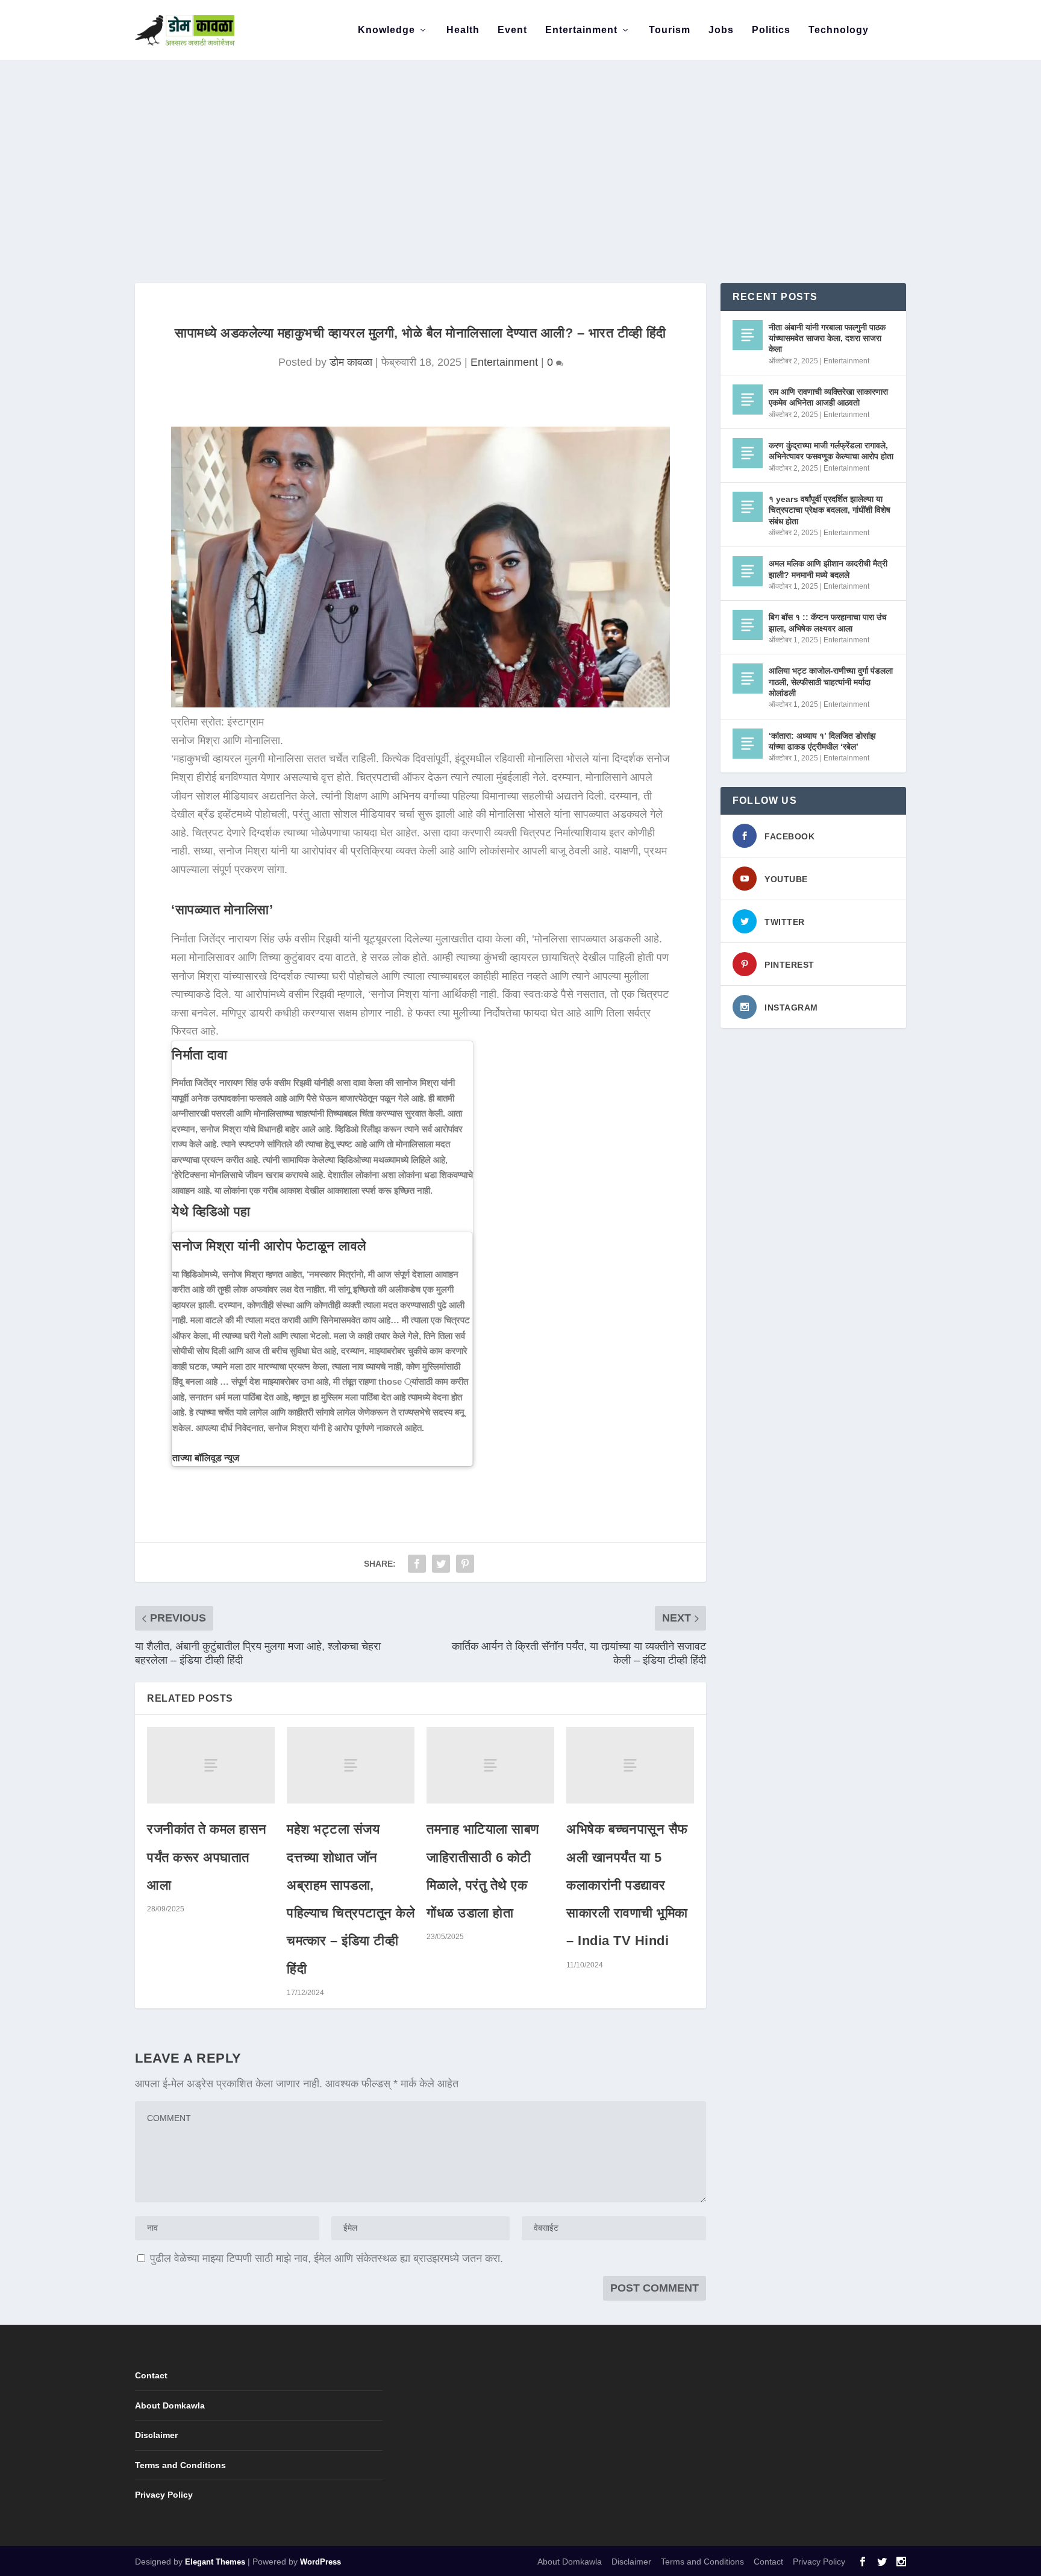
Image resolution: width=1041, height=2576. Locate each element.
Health (463, 30)
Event (512, 30)
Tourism (670, 30)
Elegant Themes (215, 2562)
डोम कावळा (351, 362)
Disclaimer (156, 2435)
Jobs (721, 30)
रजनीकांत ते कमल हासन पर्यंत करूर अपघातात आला (207, 1857)
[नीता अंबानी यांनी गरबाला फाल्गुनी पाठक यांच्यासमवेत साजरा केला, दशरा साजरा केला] (748, 335)
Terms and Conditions (180, 2465)
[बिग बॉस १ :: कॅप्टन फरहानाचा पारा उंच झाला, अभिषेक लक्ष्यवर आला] (748, 625)
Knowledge (386, 30)
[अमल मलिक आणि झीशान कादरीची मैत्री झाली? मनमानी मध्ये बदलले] (748, 571)
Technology (839, 30)
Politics (771, 30)
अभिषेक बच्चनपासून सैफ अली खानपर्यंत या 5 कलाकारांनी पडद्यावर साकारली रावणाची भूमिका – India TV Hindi (627, 1885)
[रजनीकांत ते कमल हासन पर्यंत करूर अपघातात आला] (211, 1765)
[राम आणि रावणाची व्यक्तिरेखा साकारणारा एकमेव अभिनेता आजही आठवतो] (748, 400)
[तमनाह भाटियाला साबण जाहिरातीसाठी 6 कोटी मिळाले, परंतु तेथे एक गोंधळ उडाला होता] (490, 1765)
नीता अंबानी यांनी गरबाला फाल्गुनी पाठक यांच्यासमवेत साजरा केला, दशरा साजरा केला (827, 338)
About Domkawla (170, 2405)
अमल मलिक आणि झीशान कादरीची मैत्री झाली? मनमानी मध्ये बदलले (828, 569)
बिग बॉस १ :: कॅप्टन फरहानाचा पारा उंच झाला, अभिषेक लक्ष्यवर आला (828, 622)
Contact (151, 2375)
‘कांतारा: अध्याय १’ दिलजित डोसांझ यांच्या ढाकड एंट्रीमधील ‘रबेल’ (822, 741)
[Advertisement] (520, 151)
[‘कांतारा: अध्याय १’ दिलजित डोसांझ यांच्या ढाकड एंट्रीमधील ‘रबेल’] (748, 744)
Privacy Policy (164, 2495)
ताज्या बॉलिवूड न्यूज (206, 1458)
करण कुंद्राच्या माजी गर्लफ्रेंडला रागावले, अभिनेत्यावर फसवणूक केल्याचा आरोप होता (831, 451)
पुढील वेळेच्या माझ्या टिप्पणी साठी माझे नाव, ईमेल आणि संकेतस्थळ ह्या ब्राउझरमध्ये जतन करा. (327, 2258)
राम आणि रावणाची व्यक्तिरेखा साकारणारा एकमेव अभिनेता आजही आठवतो (828, 397)
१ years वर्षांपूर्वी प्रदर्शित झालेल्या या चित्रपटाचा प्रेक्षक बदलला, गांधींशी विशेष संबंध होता (830, 510)
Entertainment (581, 30)
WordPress (320, 2562)
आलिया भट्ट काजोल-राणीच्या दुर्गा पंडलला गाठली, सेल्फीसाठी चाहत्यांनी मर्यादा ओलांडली (831, 682)
